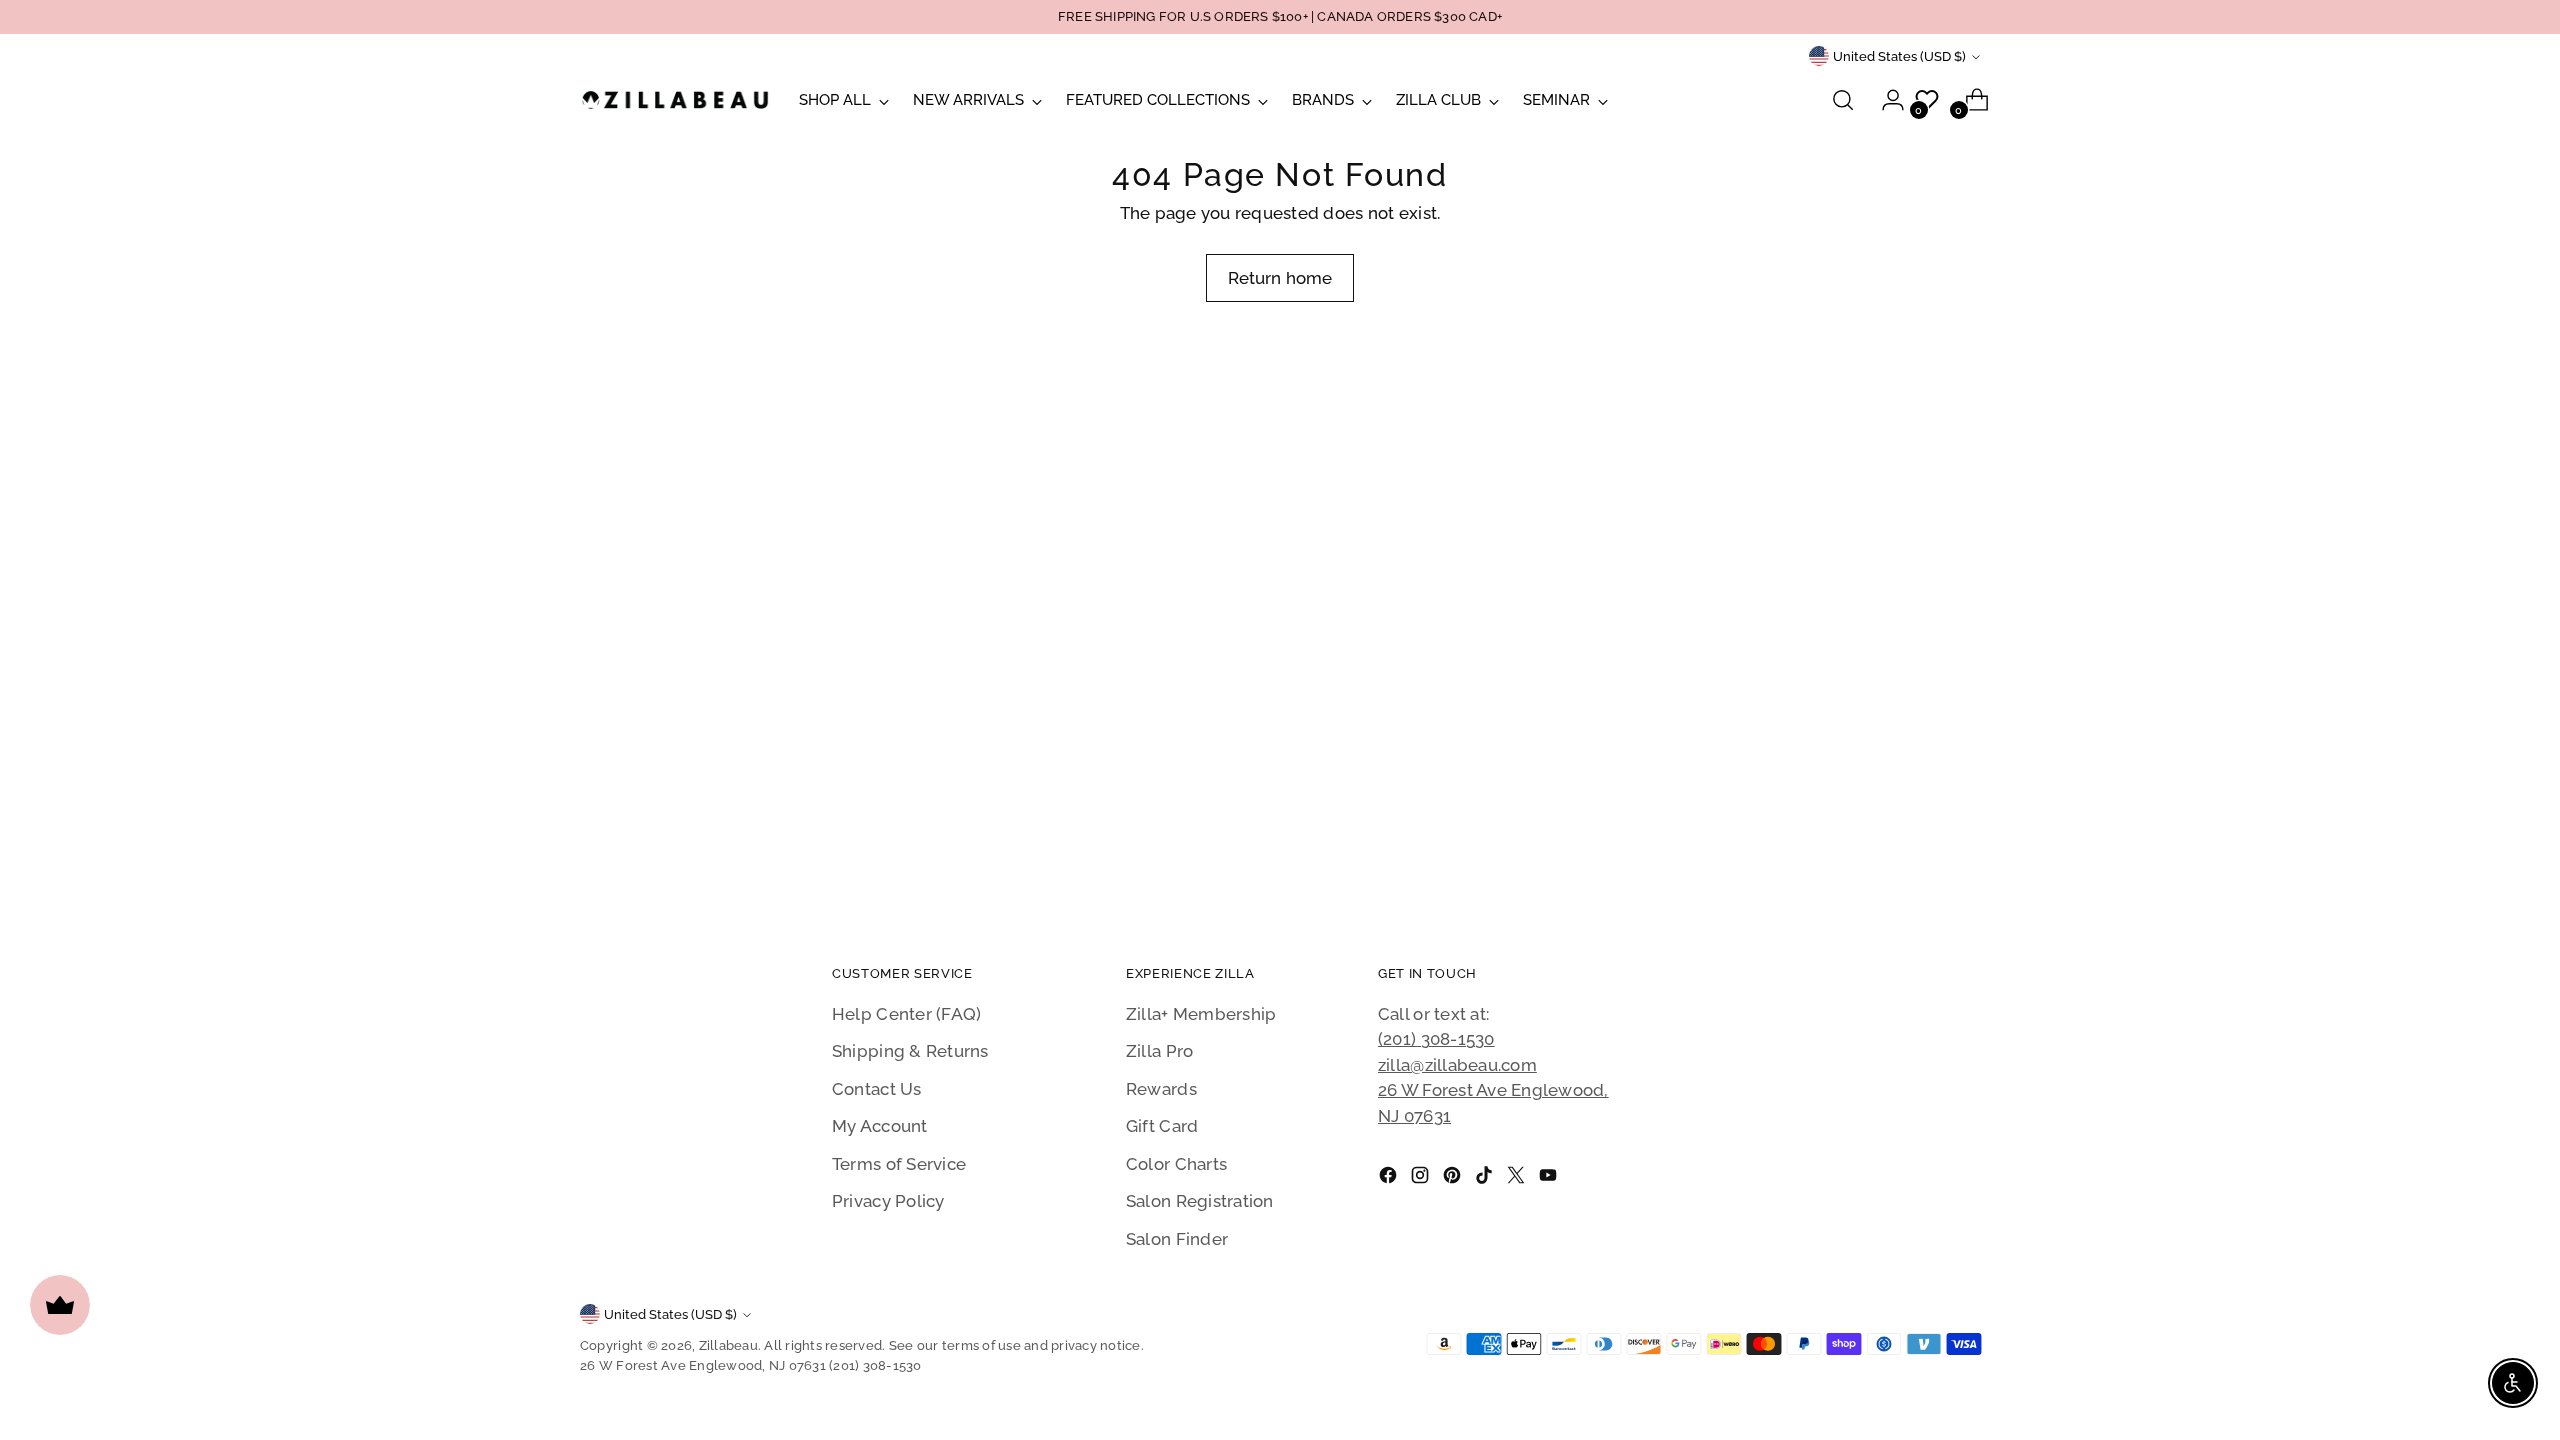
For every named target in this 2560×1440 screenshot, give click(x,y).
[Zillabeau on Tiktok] (1486, 1179)
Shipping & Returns (910, 1051)
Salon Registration (1200, 1201)
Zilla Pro (1159, 1051)
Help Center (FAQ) (906, 1014)
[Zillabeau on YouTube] (1550, 1179)
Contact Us (877, 1089)
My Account (880, 1126)
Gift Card (1162, 1126)
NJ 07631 (1414, 1116)
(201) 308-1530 (1436, 1039)
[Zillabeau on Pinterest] (1454, 1179)
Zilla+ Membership (1201, 1014)
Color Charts (1176, 1164)
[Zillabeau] (675, 99)
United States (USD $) (1899, 56)
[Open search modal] (1843, 100)
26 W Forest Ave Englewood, (1493, 1090)
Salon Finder (1177, 1239)
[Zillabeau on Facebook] (1390, 1179)
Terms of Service (899, 1164)
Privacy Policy (888, 1201)
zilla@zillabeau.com (1457, 1065)
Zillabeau (728, 1345)
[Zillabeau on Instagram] (1422, 1179)
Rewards (1161, 1089)
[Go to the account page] (1885, 100)
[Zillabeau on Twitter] (1518, 1179)
